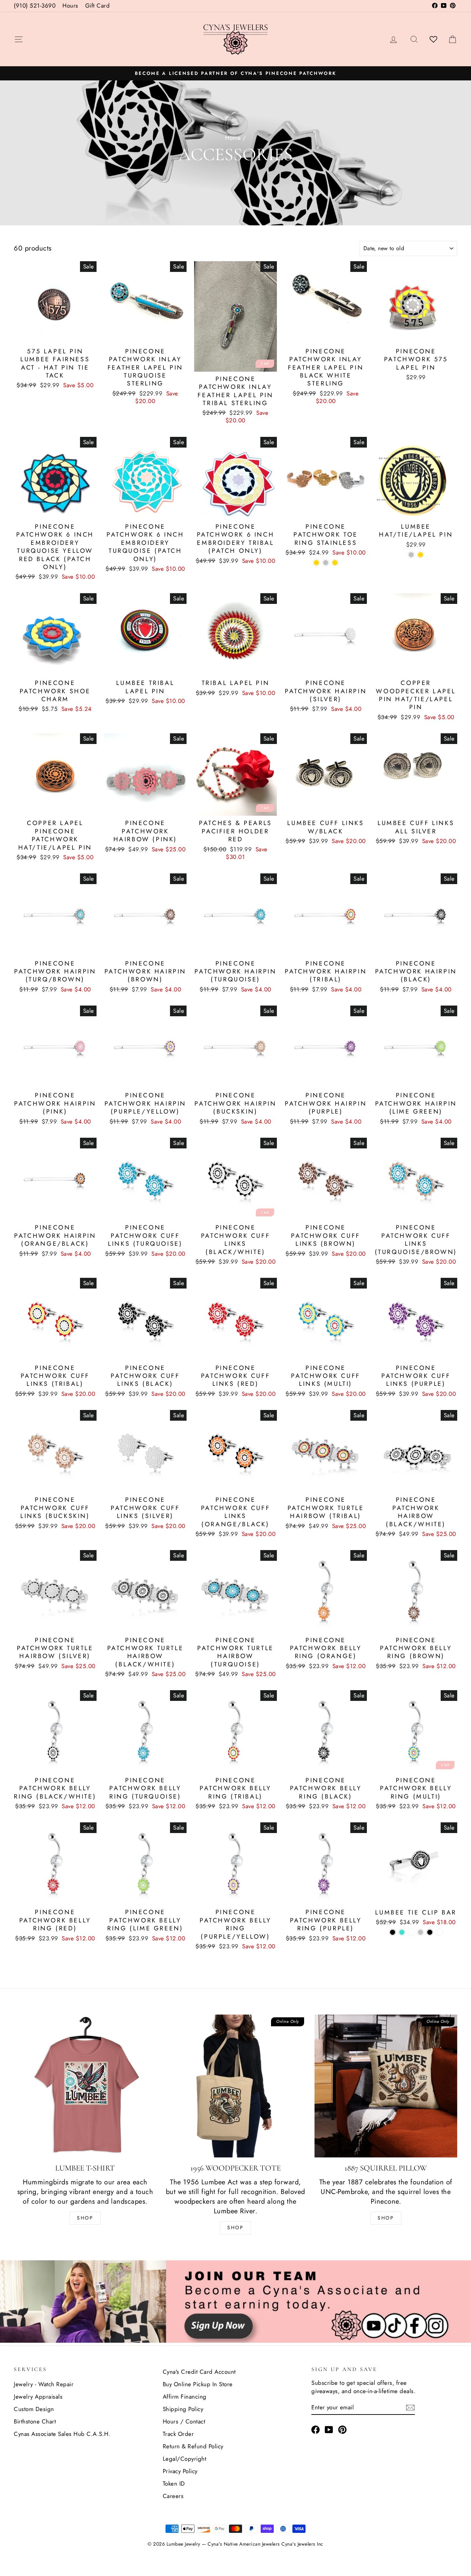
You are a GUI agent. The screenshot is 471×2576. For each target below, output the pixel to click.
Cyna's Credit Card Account (199, 2372)
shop (386, 2218)
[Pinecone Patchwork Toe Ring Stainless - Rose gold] (316, 563)
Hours (70, 6)
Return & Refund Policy (193, 2446)
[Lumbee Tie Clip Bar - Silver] (420, 1932)
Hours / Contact (184, 2421)
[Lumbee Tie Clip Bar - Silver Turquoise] (402, 1932)
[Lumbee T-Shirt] (85, 2086)
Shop (85, 2218)
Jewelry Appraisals (38, 2397)
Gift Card (98, 6)
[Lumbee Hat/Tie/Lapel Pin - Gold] (420, 555)
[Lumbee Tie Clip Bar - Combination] (411, 1932)
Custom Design (34, 2409)
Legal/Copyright (185, 2459)
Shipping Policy (183, 2409)
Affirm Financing (185, 2397)
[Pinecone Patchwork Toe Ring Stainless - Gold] (335, 563)
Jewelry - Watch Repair (44, 2384)
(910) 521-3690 (35, 6)
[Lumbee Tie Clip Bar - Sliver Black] (393, 1932)
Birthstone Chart (35, 2421)
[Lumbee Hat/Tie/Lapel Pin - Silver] (411, 555)
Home (233, 138)
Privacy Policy (180, 2471)
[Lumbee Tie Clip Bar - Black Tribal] (439, 1932)
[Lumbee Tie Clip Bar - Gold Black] (430, 1932)
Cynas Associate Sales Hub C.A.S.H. (62, 2434)
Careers (173, 2496)
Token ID (174, 2484)
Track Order (178, 2434)
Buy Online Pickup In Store (198, 2384)
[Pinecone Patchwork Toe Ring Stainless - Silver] (326, 563)
